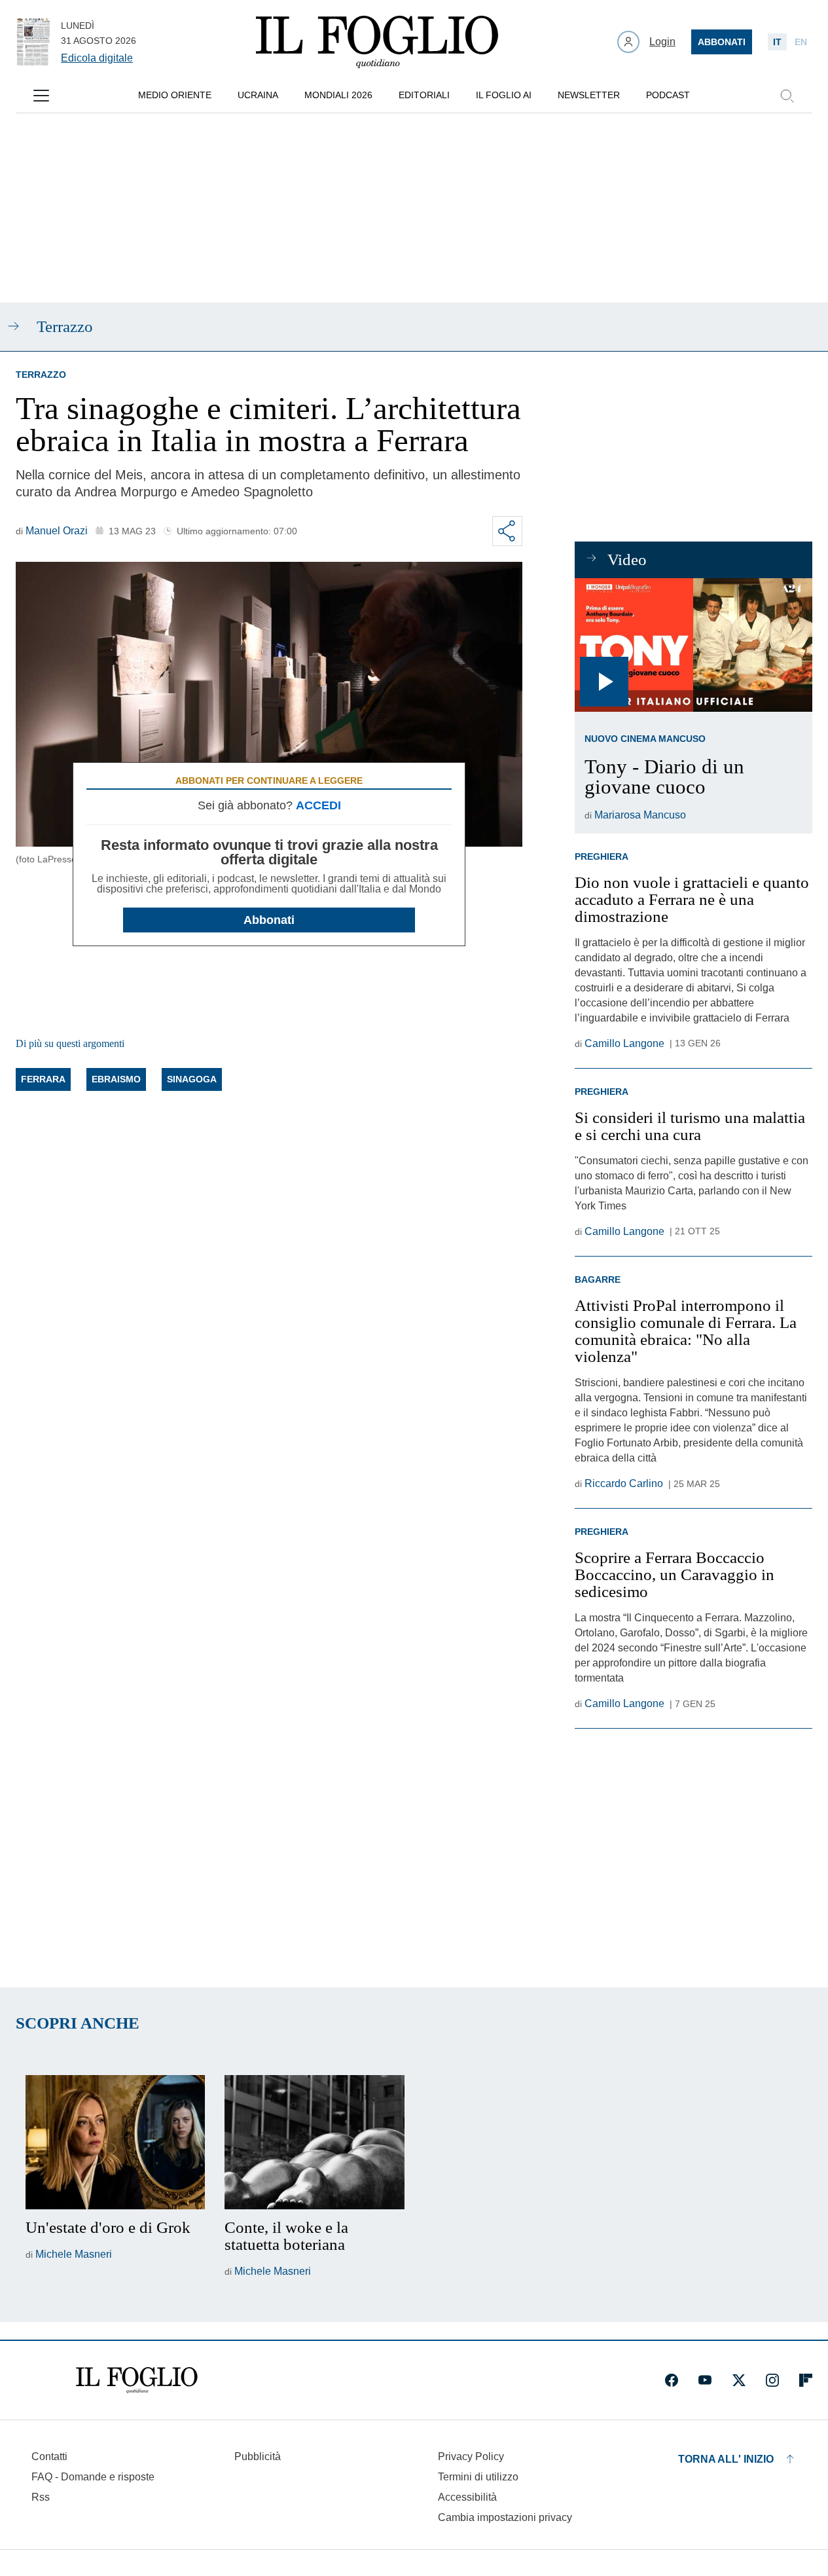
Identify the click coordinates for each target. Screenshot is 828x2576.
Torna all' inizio (726, 2459)
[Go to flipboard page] (806, 2380)
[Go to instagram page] (772, 2380)
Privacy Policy (471, 2456)
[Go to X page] (739, 2380)
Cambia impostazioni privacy (505, 2518)
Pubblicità (258, 2456)
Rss (41, 2497)
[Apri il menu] (41, 96)
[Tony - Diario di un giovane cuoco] (693, 645)
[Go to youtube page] (705, 2380)
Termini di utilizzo (478, 2477)
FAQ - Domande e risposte (93, 2477)
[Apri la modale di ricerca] (787, 96)
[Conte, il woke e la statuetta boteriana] (314, 2143)
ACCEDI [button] (318, 805)
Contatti (49, 2456)
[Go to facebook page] (672, 2380)
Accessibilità (467, 2497)
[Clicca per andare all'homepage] (137, 2380)
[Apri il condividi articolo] (507, 531)
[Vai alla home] (377, 42)
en (801, 42)
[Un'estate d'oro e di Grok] (115, 2143)
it (777, 42)
